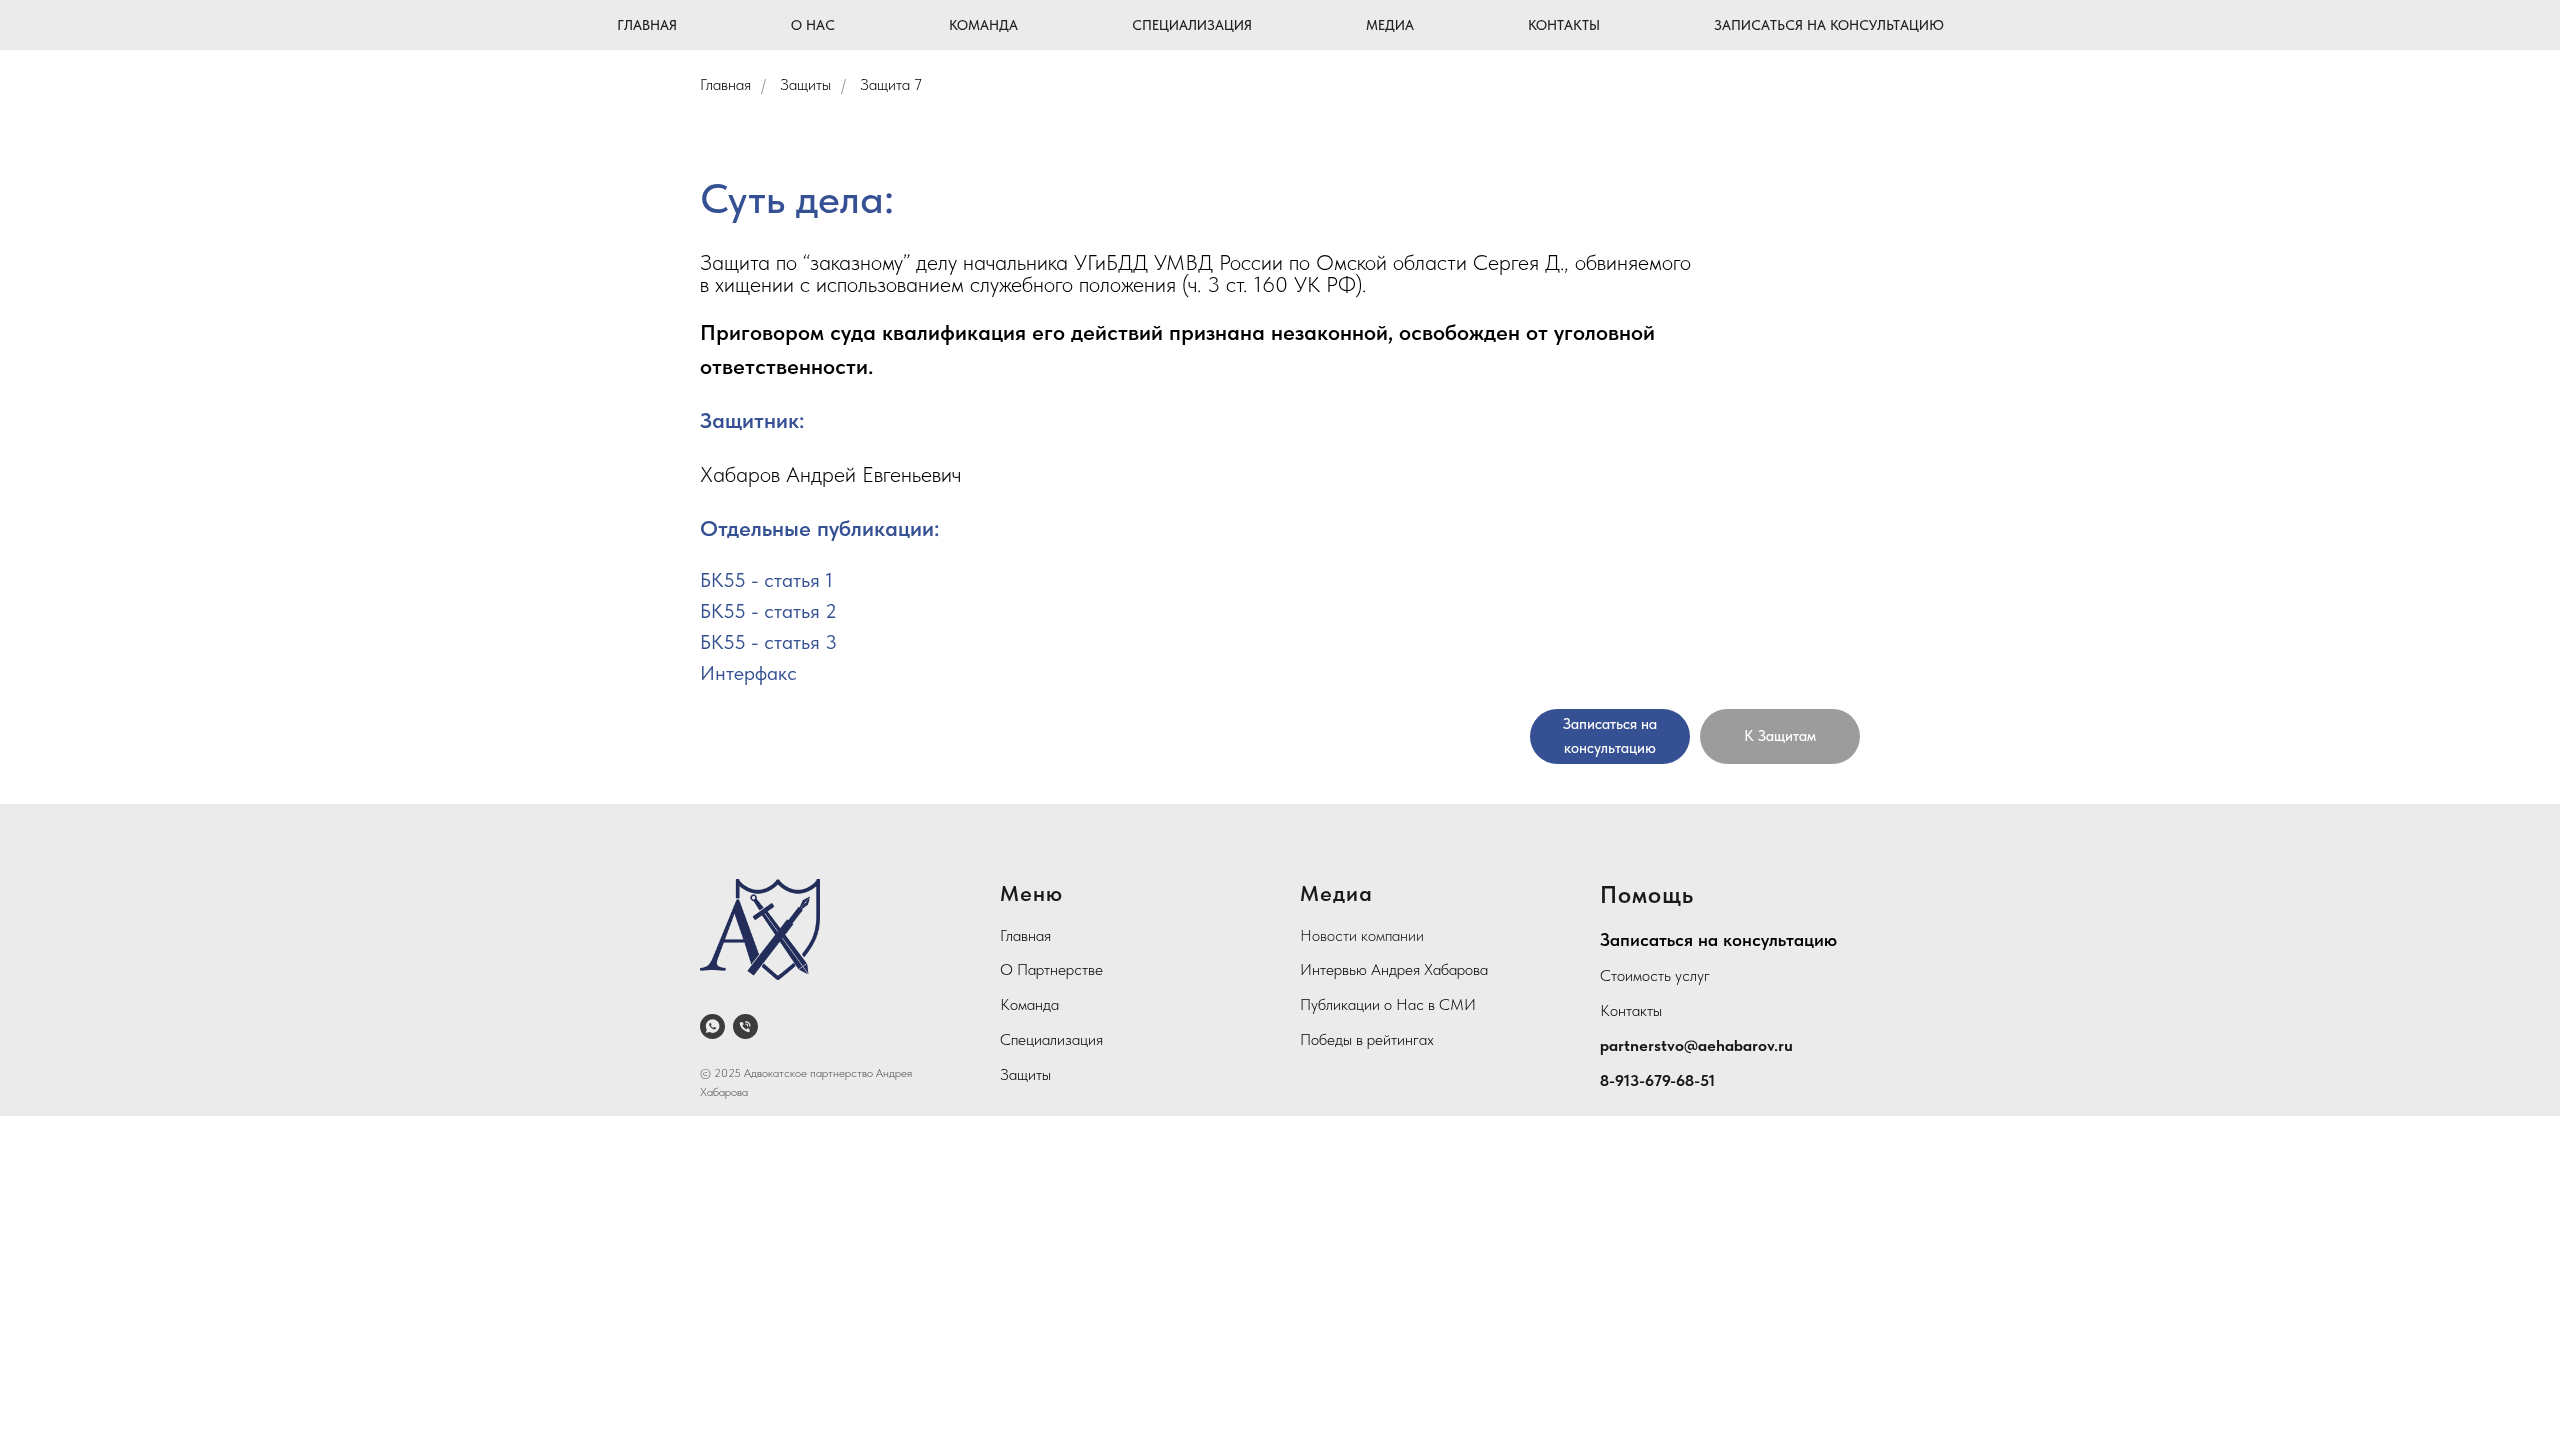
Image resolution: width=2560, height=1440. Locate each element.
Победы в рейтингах (1367, 1039)
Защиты (805, 84)
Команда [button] (983, 25)
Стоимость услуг (1655, 975)
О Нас (813, 25)
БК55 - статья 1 (766, 580)
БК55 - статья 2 (768, 611)
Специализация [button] (1192, 25)
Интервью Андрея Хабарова (1394, 969)
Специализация (1051, 1039)
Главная (647, 25)
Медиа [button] (1390, 25)
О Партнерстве (1051, 969)
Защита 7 (891, 84)
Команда (1029, 1004)
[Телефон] (745, 1026)
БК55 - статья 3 (768, 642)
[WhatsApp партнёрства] (712, 1026)
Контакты (1564, 25)
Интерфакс (748, 673)
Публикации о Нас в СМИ (1388, 1004)
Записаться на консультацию (1829, 25)
